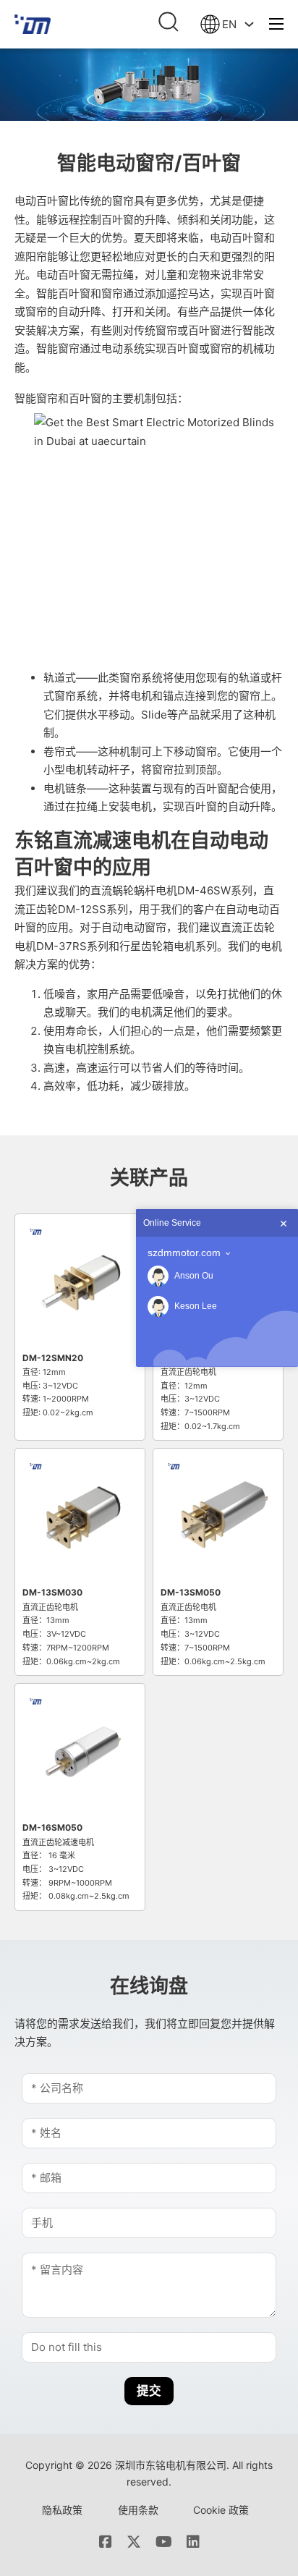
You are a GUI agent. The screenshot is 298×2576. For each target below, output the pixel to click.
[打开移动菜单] (276, 24)
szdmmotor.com (184, 1253)
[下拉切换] (249, 24)
